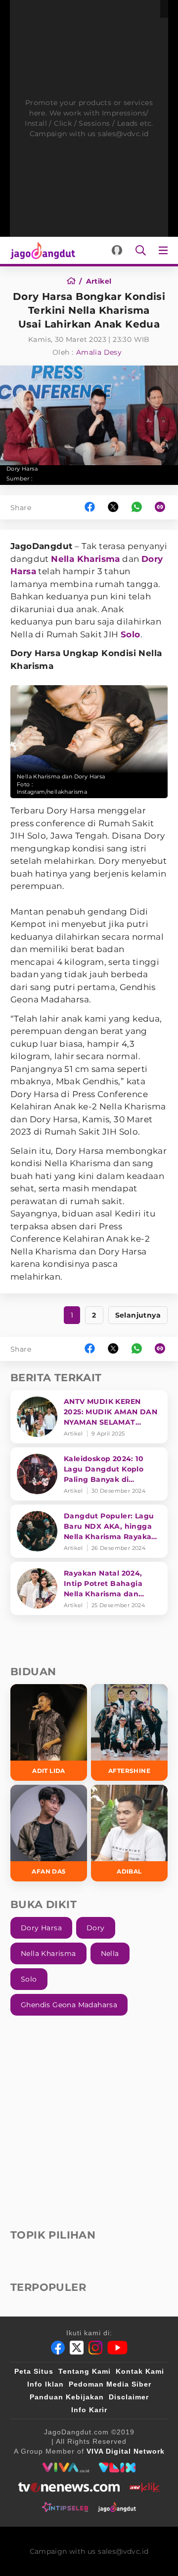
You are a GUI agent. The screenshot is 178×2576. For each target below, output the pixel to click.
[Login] (117, 250)
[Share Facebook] (90, 507)
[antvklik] (145, 2487)
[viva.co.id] (66, 2467)
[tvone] (69, 2487)
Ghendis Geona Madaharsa (69, 2005)
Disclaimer (129, 2397)
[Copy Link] (163, 507)
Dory (96, 1928)
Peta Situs (34, 2371)
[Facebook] (58, 2348)
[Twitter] (77, 2348)
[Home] (74, 281)
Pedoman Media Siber (110, 2384)
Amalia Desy (99, 352)
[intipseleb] (65, 2507)
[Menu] (165, 250)
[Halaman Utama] (41, 250)
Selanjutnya (138, 1315)
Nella (110, 1953)
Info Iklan (45, 2384)
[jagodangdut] (117, 2507)
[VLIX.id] (117, 2467)
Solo (131, 634)
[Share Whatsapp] (137, 507)
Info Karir (89, 2410)
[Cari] (141, 250)
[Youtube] (117, 2348)
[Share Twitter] (113, 507)
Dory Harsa (41, 1928)
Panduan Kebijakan (67, 2397)
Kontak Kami (140, 2371)
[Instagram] (95, 2348)
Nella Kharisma (86, 559)
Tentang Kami (85, 2371)
